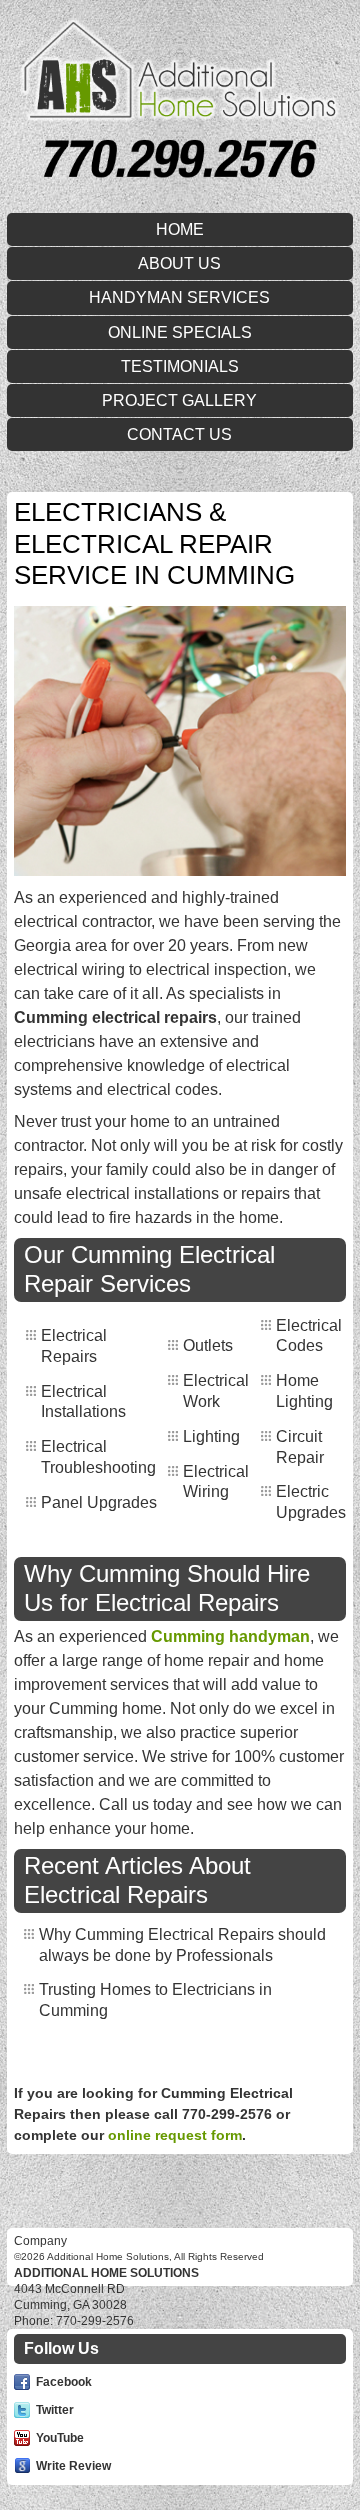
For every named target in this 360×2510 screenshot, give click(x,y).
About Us (179, 263)
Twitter (55, 2410)
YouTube (60, 2438)
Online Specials (180, 332)
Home (180, 229)
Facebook (64, 2382)
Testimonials (180, 366)
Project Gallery (179, 400)
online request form (175, 2135)
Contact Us (179, 434)
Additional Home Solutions (106, 2273)
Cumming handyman (230, 1636)
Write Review (73, 2466)
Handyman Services (179, 297)
